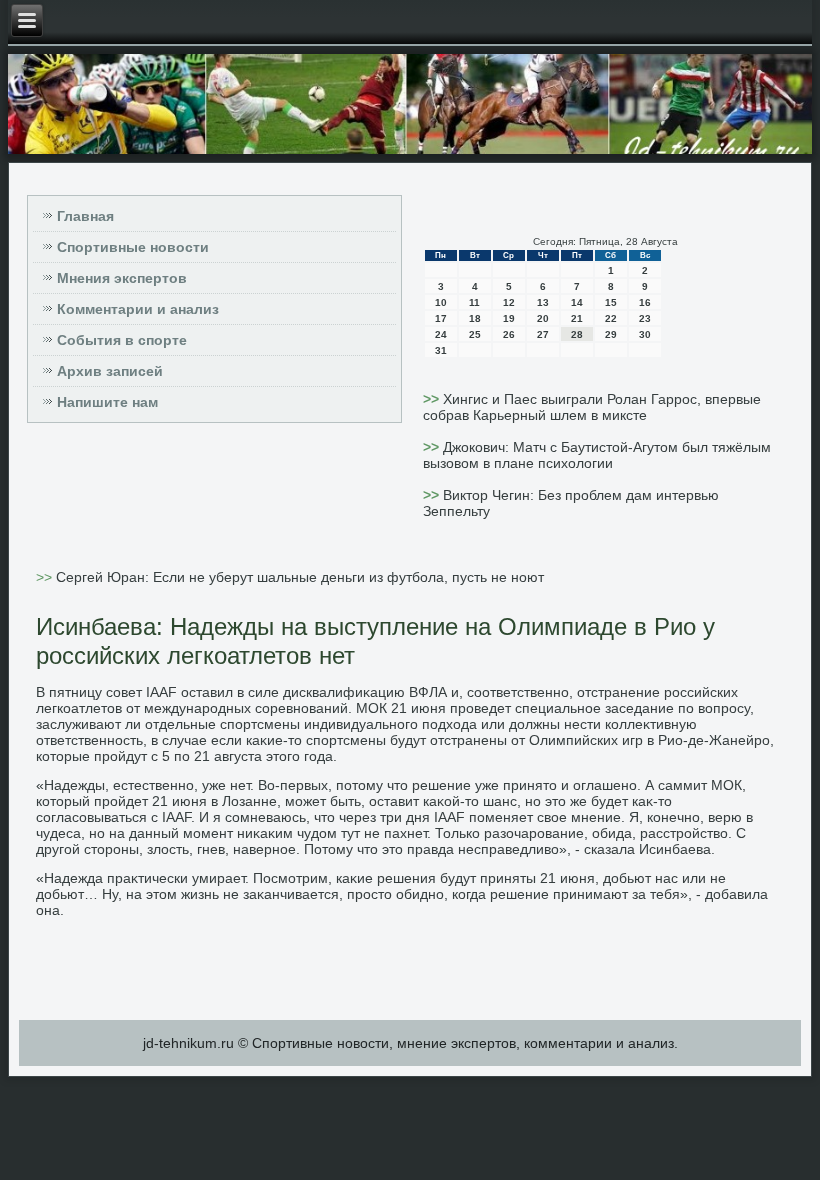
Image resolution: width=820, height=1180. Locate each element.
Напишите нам (107, 402)
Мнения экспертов (122, 278)
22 (611, 318)
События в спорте (122, 340)
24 (441, 334)
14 (577, 302)
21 (577, 318)
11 (474, 302)
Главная (85, 216)
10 (441, 302)
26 (509, 334)
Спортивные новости (133, 247)
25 (475, 334)
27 (543, 334)
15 (611, 302)
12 (509, 302)
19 (509, 318)
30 (645, 334)
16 (645, 302)
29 (611, 334)
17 (441, 318)
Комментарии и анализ (138, 309)
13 (543, 302)
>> (433, 399)
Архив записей (110, 371)
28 (577, 334)
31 (441, 350)
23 (645, 318)
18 (475, 318)
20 (543, 318)
